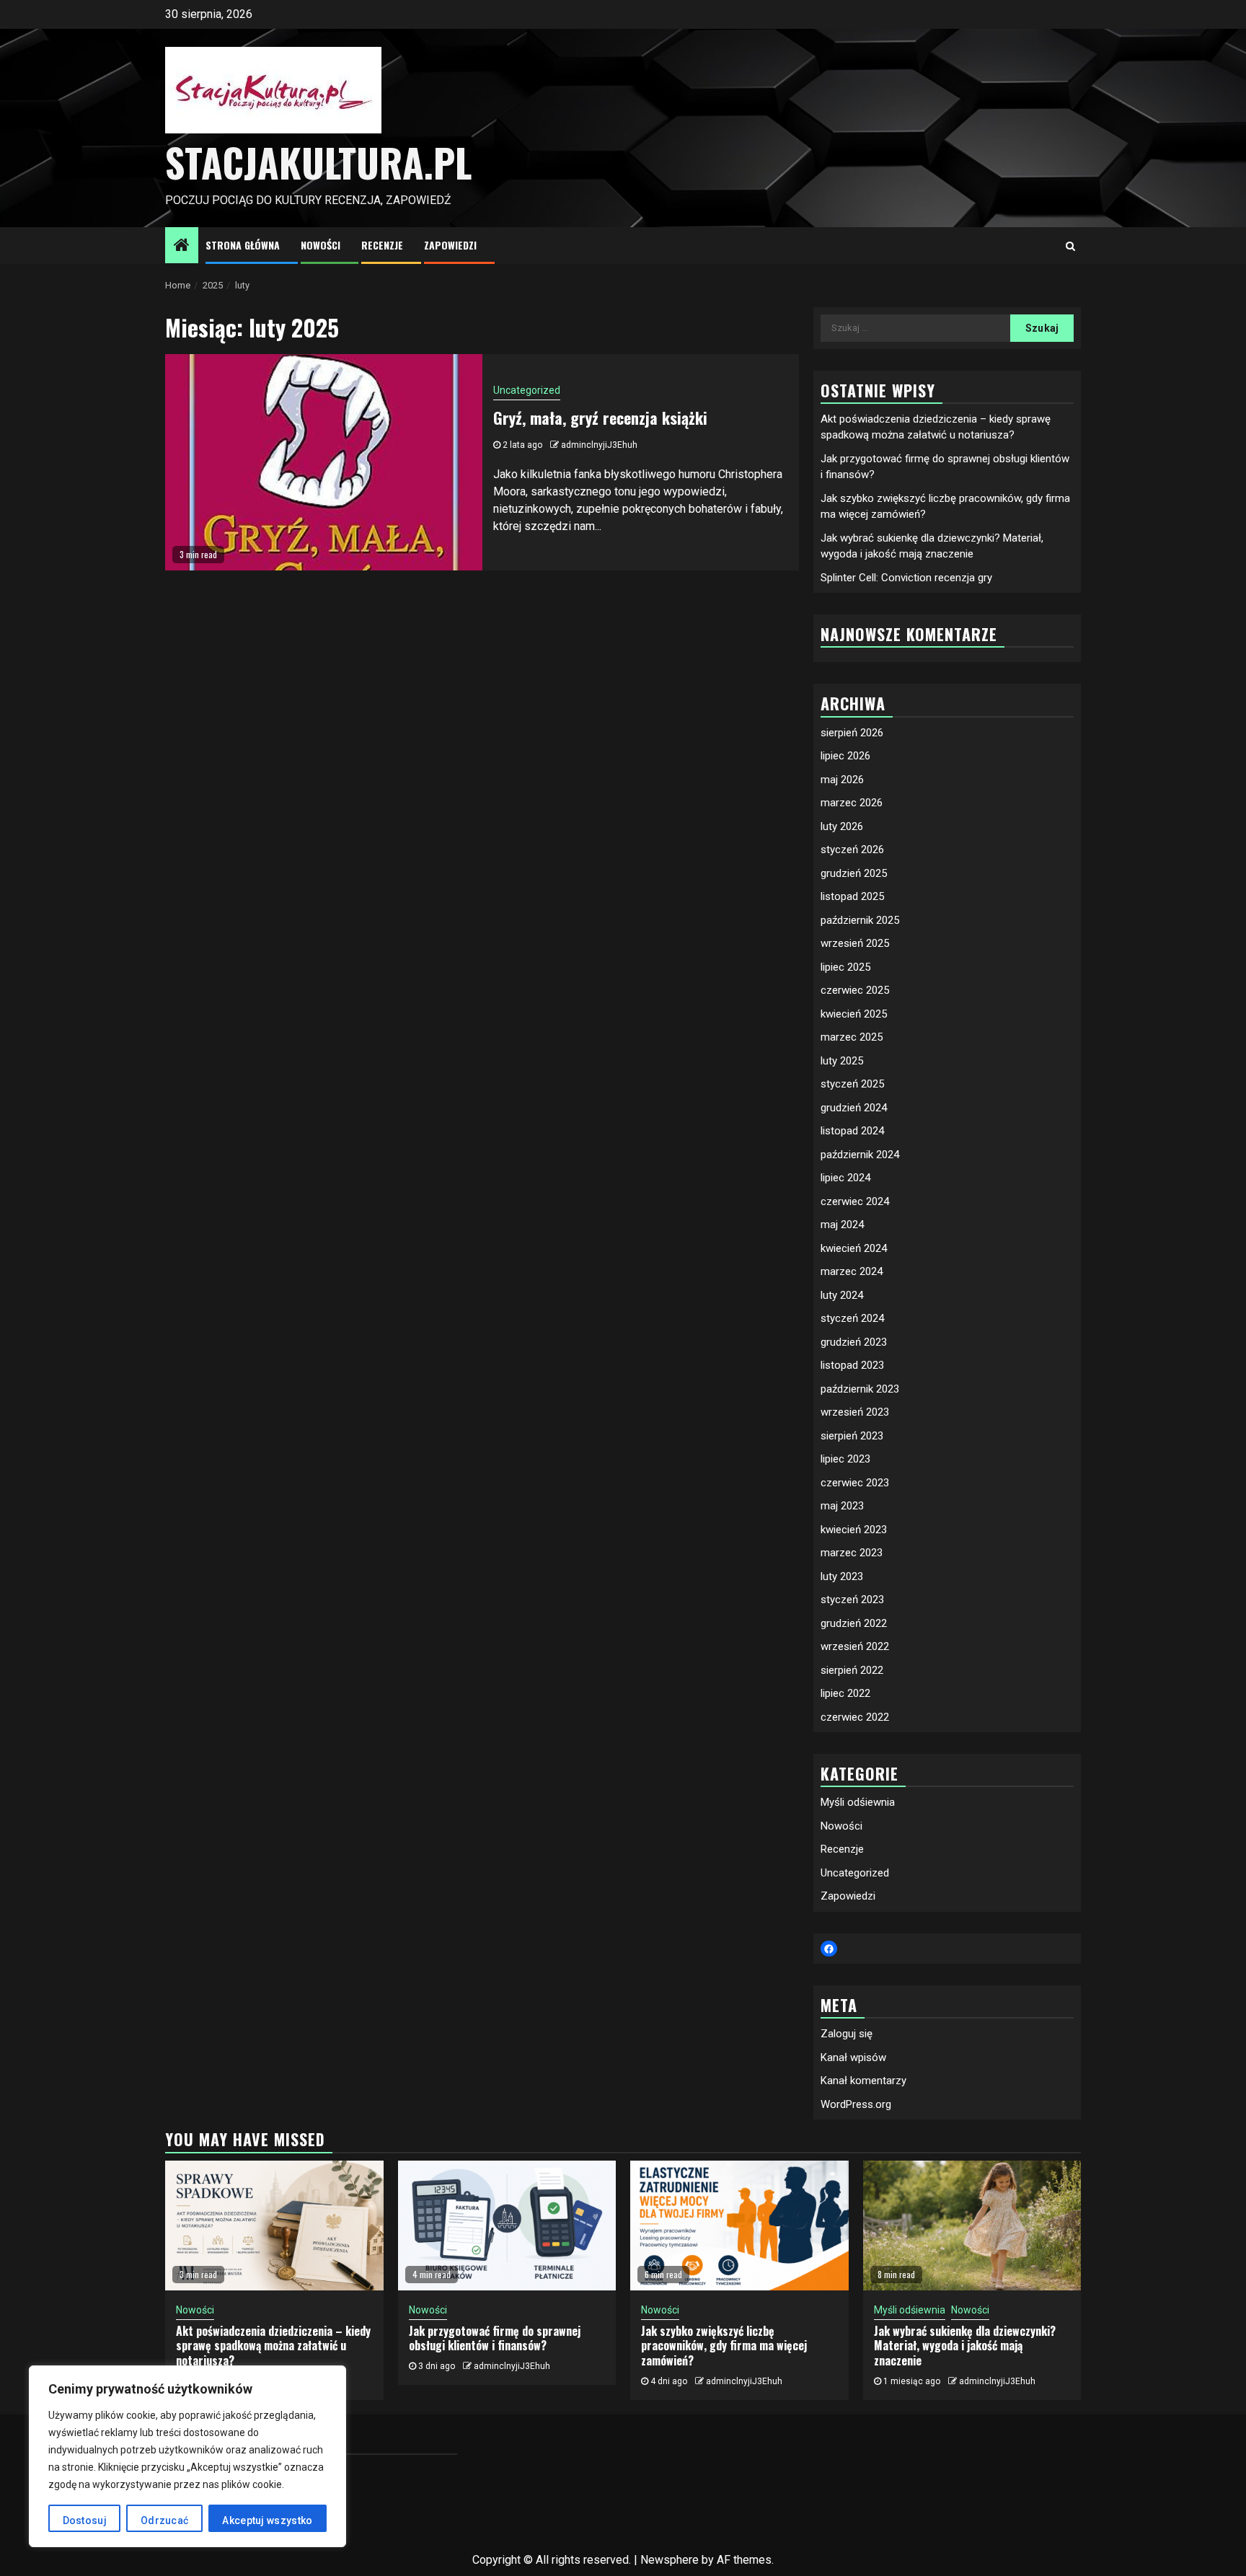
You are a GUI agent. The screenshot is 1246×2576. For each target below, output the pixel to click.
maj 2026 (842, 780)
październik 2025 (860, 920)
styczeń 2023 (852, 1600)
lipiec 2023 (845, 1459)
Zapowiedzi (450, 245)
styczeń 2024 (852, 1318)
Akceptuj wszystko (267, 2520)
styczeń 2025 (852, 1084)
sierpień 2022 (852, 1670)
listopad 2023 (852, 1365)
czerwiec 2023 (855, 1483)
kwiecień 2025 (854, 1014)
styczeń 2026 (852, 850)
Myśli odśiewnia (858, 1802)
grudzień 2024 (854, 1108)
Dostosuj (85, 2520)
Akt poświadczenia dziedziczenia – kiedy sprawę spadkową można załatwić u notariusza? (273, 2346)
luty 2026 (842, 826)
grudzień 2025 (854, 873)
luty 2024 (842, 1295)
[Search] (1070, 246)
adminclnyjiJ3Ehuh (599, 445)
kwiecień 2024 (854, 1248)
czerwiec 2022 (855, 1717)
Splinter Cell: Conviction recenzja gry (906, 578)
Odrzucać (164, 2520)
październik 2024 (860, 1155)
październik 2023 (860, 1389)
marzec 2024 (852, 1271)
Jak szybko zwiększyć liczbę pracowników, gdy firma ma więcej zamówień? (724, 2346)
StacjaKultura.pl (318, 162)
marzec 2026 (852, 803)
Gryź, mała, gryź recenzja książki (600, 418)
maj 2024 (842, 1225)
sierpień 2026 (852, 733)
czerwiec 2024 (855, 1201)
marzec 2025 (852, 1037)
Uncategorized (527, 390)
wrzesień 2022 (855, 1646)
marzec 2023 (852, 1553)
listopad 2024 (852, 1131)
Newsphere (670, 2560)
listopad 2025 (852, 896)
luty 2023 (842, 1576)
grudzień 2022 (854, 1623)
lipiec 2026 (845, 756)
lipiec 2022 (845, 1693)
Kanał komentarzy (863, 2081)
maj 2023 (842, 1506)
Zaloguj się (847, 2034)
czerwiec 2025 (855, 990)
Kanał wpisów (853, 2057)
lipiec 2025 (845, 967)
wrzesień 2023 (855, 1412)
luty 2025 (842, 1061)
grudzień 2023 (854, 1342)
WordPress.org (856, 2104)
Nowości (321, 245)
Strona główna (243, 245)
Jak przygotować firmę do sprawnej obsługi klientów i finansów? (495, 2338)
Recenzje (382, 245)
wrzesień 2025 (855, 943)
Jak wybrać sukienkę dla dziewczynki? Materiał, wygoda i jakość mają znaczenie (965, 2346)
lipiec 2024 (845, 1178)
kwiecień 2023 (854, 1530)
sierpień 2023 (852, 1436)
